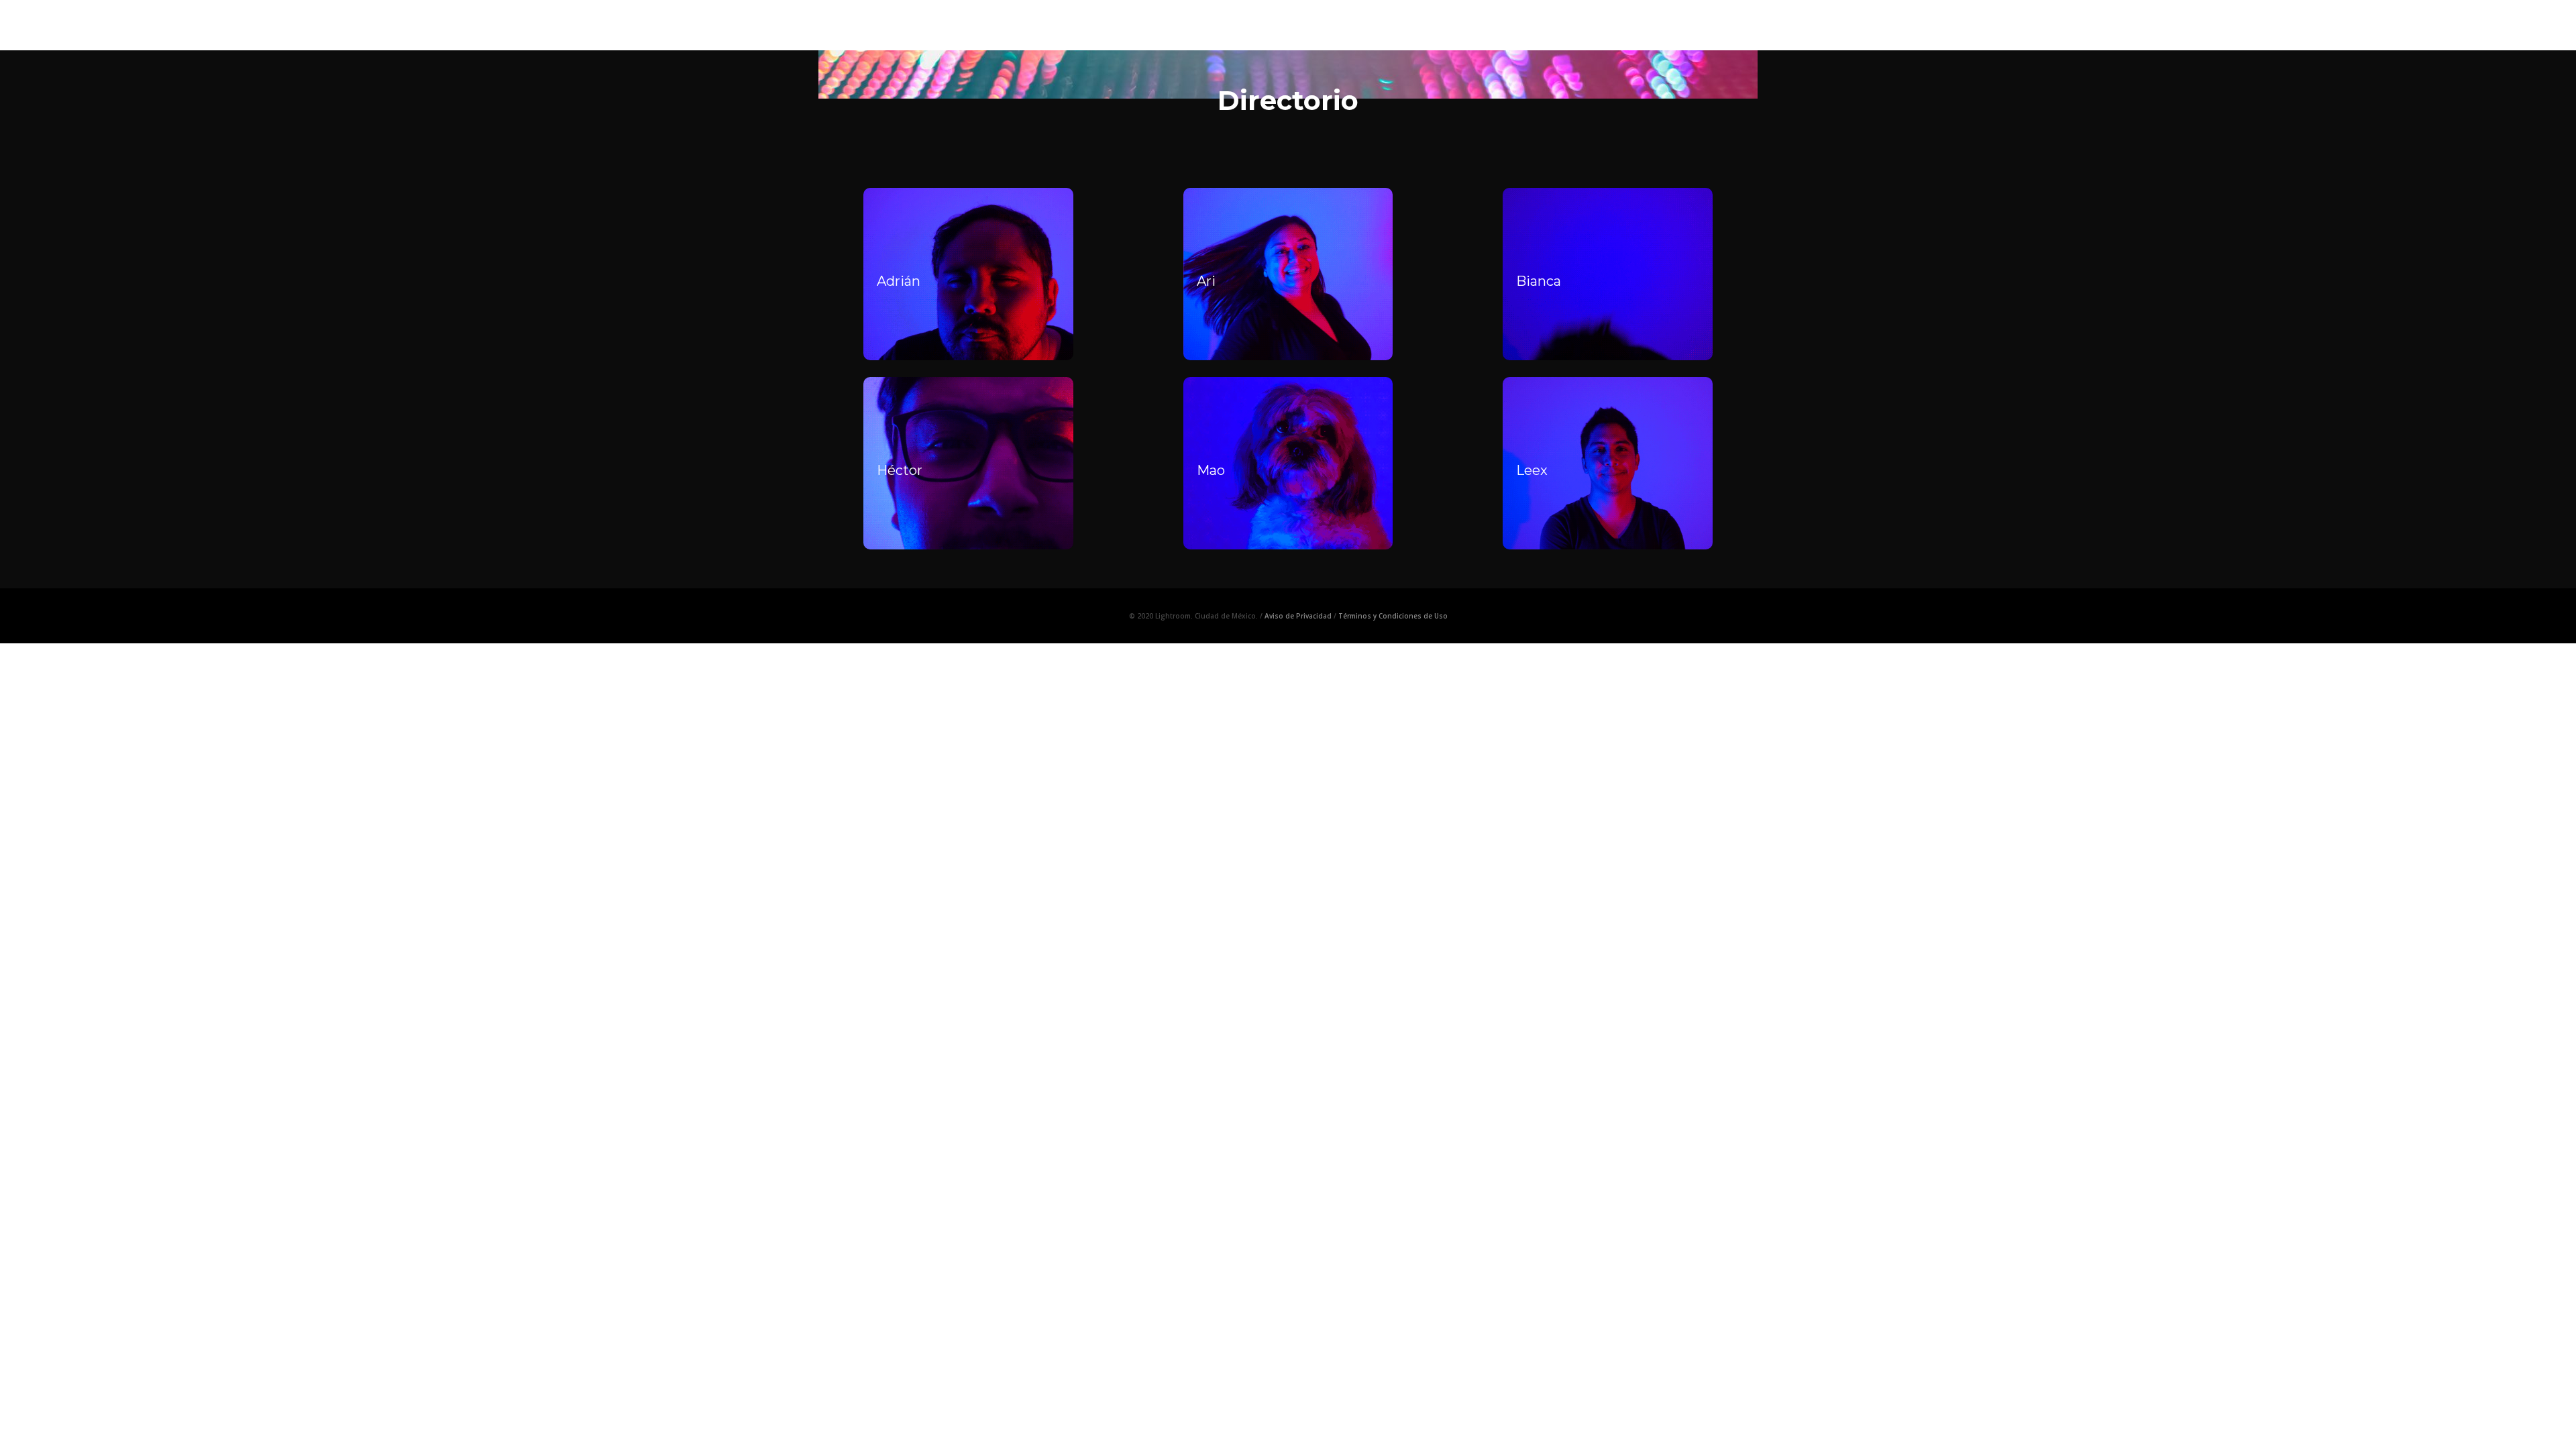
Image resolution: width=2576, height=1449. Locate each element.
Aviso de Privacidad (1298, 616)
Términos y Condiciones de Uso (1393, 616)
